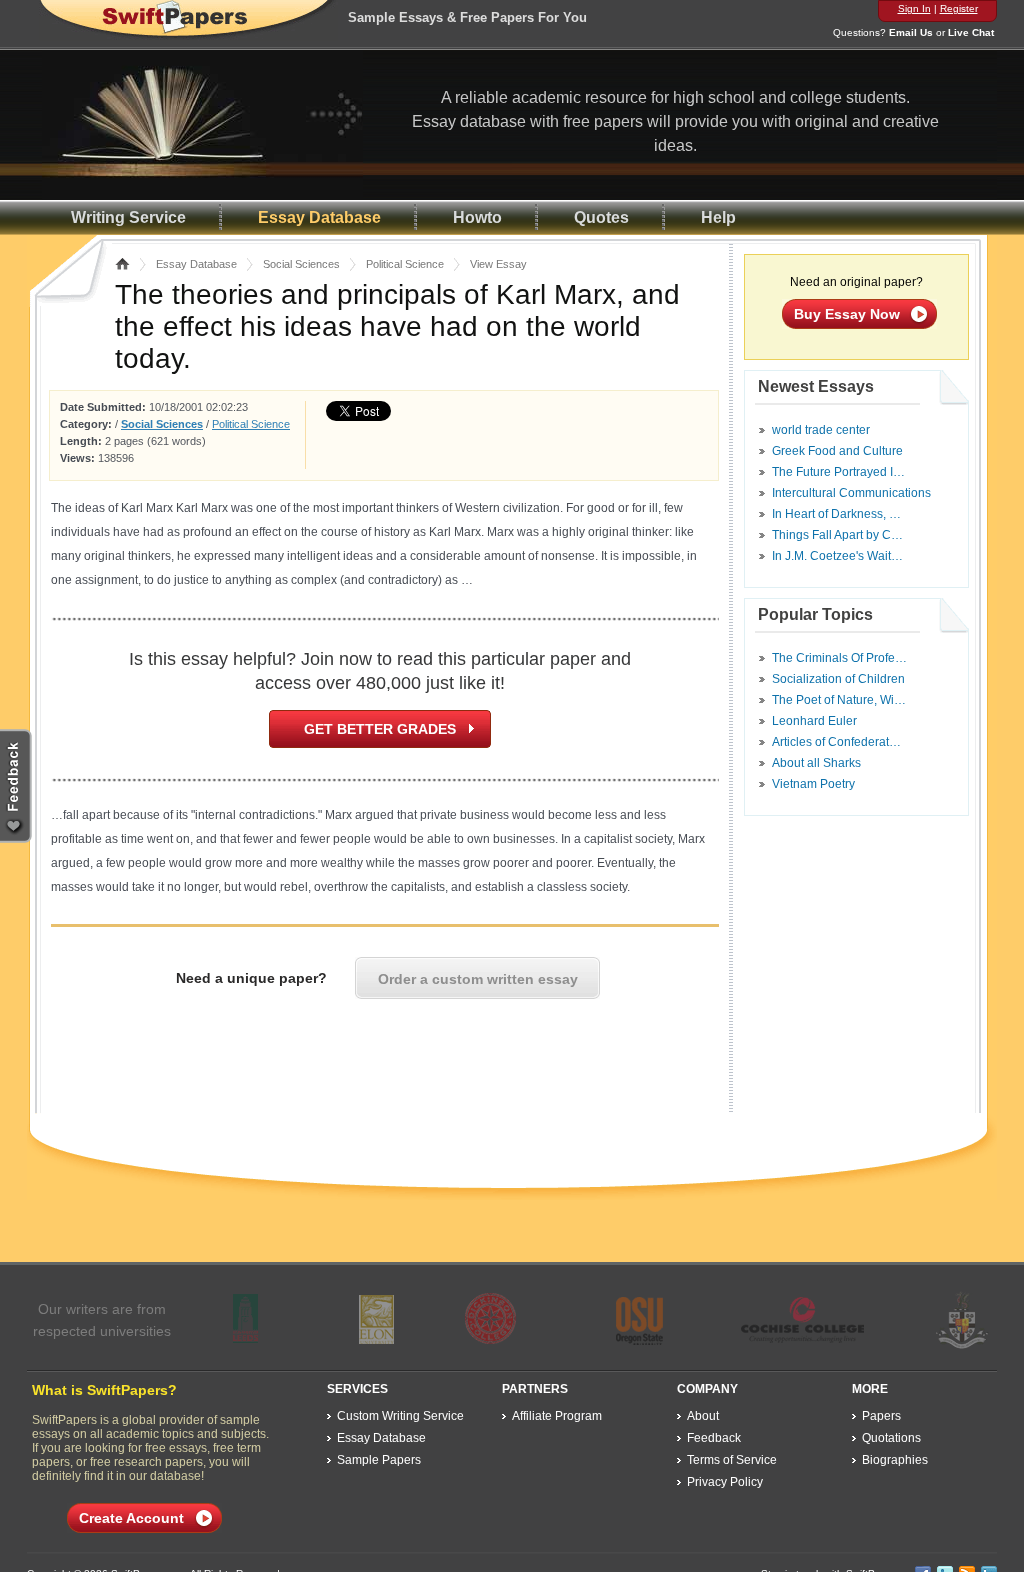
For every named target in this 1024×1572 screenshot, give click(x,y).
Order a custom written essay (478, 979)
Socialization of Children (838, 679)
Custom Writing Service (400, 1416)
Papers (881, 1416)
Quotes (601, 217)
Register (959, 8)
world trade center (821, 430)
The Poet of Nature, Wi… (839, 700)
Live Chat (971, 32)
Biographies (895, 1460)
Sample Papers (379, 1460)
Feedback (714, 1438)
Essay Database (319, 217)
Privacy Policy (725, 1482)
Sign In (914, 8)
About (703, 1416)
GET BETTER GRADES (380, 729)
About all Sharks (816, 763)
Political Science (405, 264)
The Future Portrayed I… (838, 472)
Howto (477, 217)
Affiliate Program (557, 1416)
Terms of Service (732, 1460)
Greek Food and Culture (837, 451)
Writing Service (128, 217)
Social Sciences (301, 264)
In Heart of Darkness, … (836, 514)
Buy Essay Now (847, 314)
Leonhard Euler (814, 721)
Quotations (891, 1438)
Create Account (131, 1518)
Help (718, 217)
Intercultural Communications (851, 493)
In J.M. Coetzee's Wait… (837, 556)
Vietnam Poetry (813, 784)
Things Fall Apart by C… (837, 535)
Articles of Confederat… (836, 742)
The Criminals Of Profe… (839, 658)
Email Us (911, 32)
